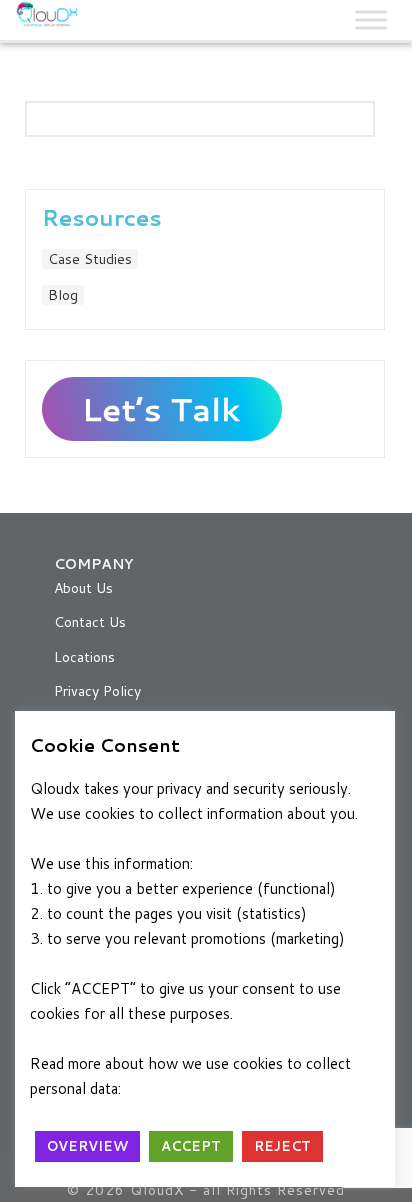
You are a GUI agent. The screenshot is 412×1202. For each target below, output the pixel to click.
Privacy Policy (97, 691)
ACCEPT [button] (191, 1146)
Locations (84, 657)
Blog (63, 295)
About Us (83, 588)
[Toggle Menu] (371, 19)
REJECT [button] (282, 1146)
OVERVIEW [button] (87, 1146)
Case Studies (90, 259)
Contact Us (90, 622)
